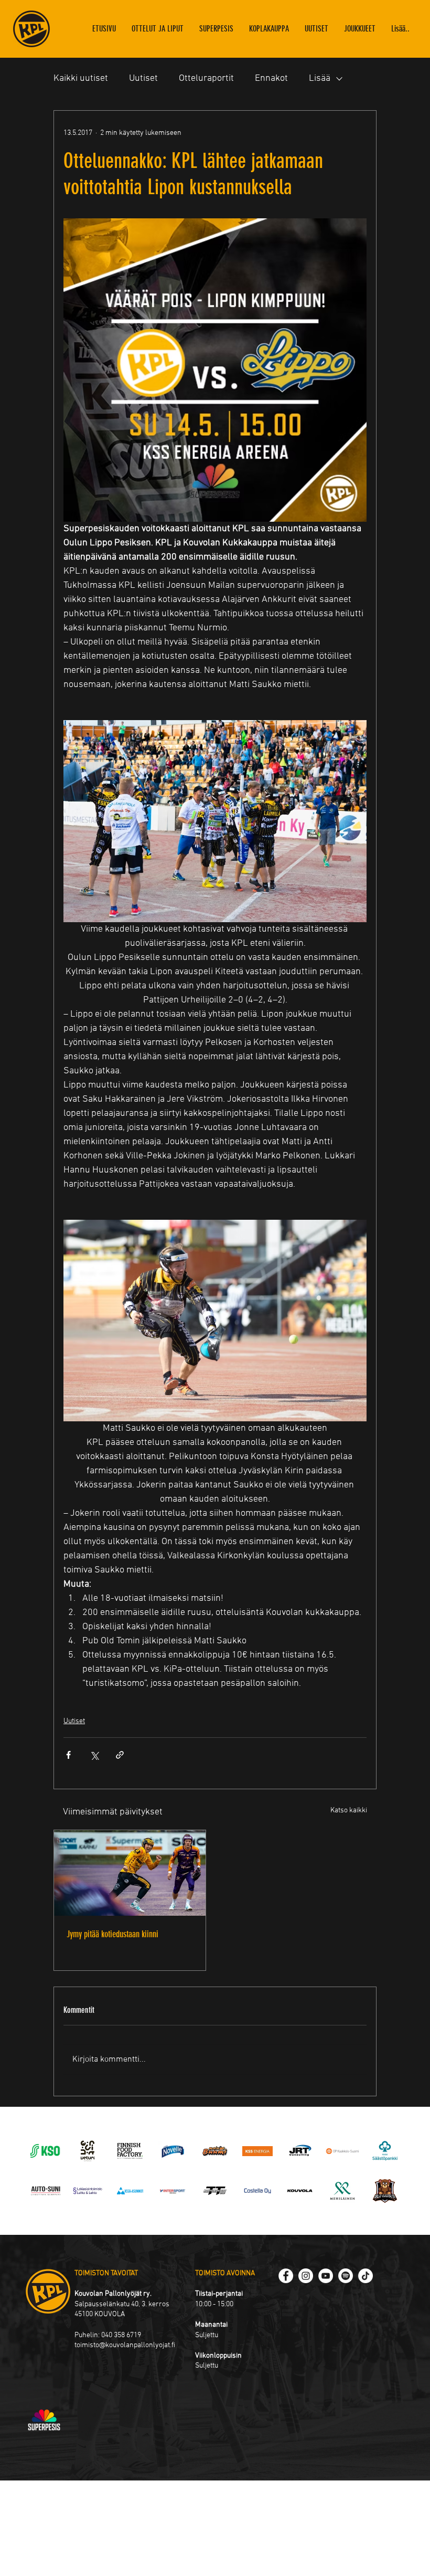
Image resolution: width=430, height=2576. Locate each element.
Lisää (320, 78)
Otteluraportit (206, 78)
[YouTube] (326, 2276)
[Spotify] (346, 2276)
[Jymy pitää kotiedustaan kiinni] (130, 1873)
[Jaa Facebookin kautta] (68, 1755)
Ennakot (271, 78)
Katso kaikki (349, 1810)
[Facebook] (286, 2276)
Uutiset (143, 78)
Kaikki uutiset (81, 78)
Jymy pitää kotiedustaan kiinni (112, 1934)
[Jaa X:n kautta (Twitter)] (94, 1755)
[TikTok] (365, 2276)
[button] (360, 29)
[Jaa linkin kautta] (120, 1755)
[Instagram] (306, 2276)
